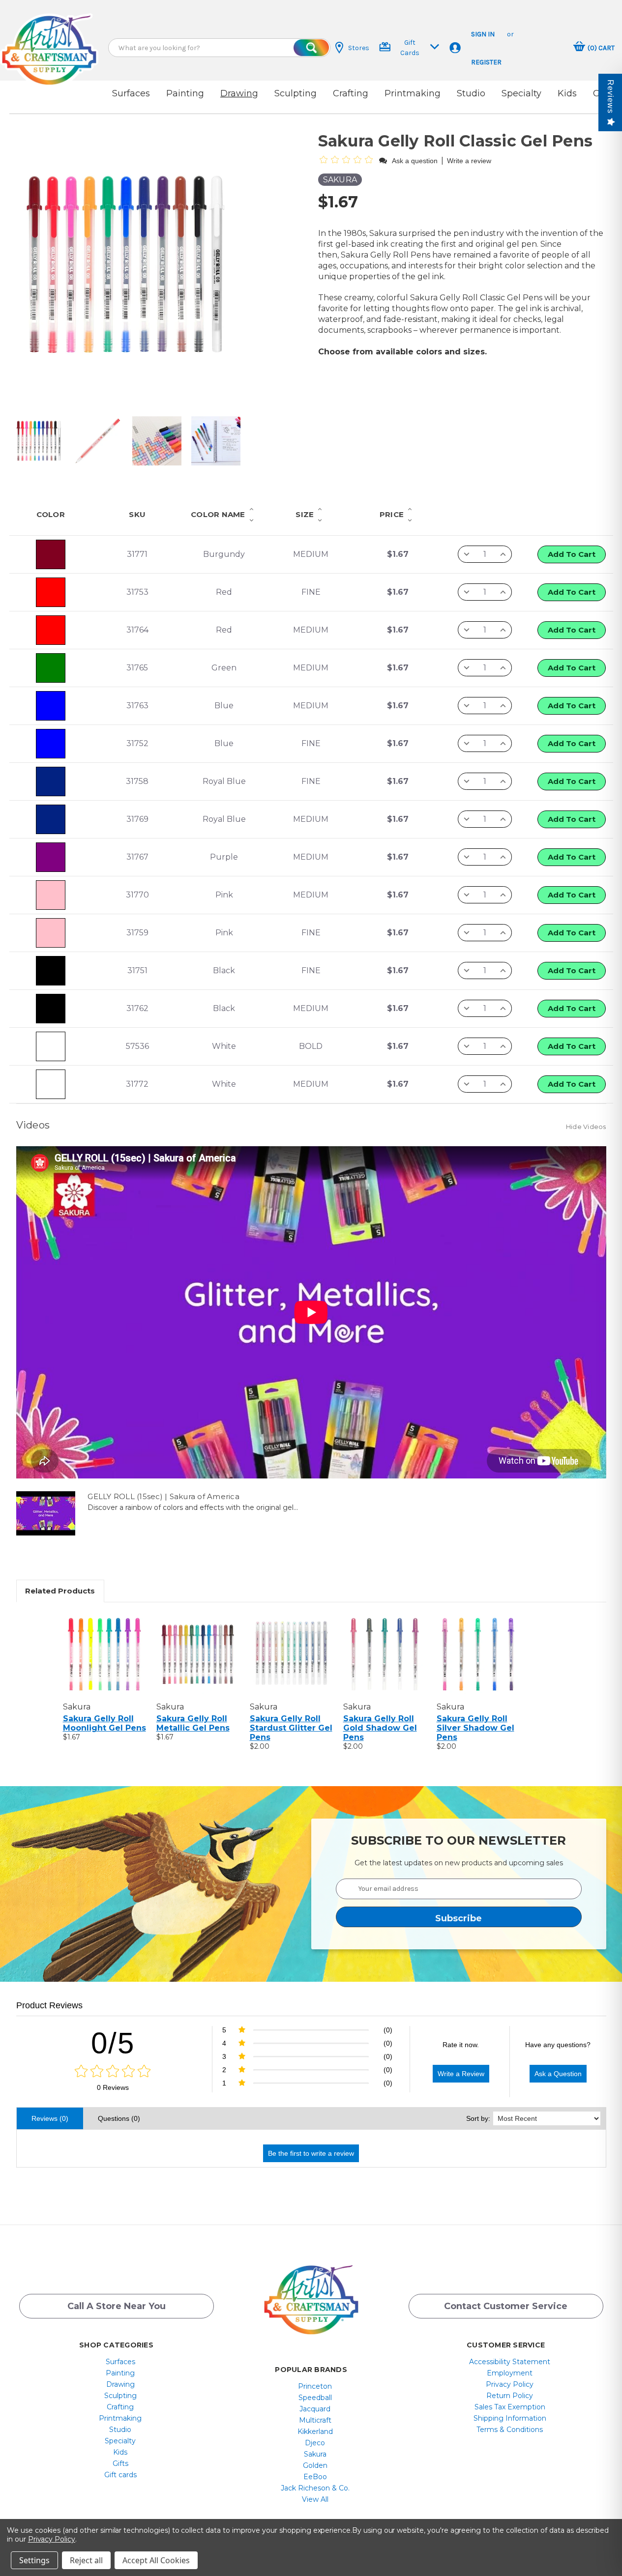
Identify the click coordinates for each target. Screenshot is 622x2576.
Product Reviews (49, 2005)
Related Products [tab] (60, 1591)
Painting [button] (185, 93)
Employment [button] (510, 2373)
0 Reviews (113, 2087)
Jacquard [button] (315, 2409)
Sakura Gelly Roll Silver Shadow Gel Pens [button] (475, 1728)
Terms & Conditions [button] (510, 2430)
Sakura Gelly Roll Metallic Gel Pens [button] (193, 1723)
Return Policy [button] (510, 2396)
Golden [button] (315, 2465)
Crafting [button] (351, 93)
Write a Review (461, 2074)
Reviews (610, 97)
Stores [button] (359, 48)
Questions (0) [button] (119, 2118)
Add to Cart (572, 554)
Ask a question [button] (415, 161)
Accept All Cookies (156, 2560)
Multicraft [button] (315, 2420)
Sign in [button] (483, 34)
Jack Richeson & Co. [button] (315, 2488)
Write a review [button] (469, 161)
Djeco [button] (315, 2443)
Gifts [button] (120, 2463)
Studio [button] (471, 93)
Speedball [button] (315, 2398)
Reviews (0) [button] (50, 2118)
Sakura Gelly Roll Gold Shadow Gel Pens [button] (380, 1728)
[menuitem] (120, 2362)
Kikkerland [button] (315, 2431)
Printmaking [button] (413, 93)
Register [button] (486, 62)
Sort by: (478, 2118)
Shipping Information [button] (510, 2418)
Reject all (86, 2560)
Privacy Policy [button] (510, 2384)
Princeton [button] (315, 2386)
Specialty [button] (521, 93)
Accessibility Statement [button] (510, 2362)
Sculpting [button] (296, 93)
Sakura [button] (315, 2454)
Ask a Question (558, 2074)
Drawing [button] (239, 93)
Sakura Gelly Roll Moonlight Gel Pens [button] (104, 1723)
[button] (49, 41)
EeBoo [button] (315, 2477)
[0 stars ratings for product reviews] (113, 2072)
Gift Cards (410, 48)
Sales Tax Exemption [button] (510, 2407)
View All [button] (315, 2499)
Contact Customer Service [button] (506, 2306)
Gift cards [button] (120, 2475)
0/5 (113, 2043)
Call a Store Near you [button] (117, 2306)
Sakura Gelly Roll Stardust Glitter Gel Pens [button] (291, 1728)
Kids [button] (567, 93)
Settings (34, 2560)
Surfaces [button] (131, 93)
